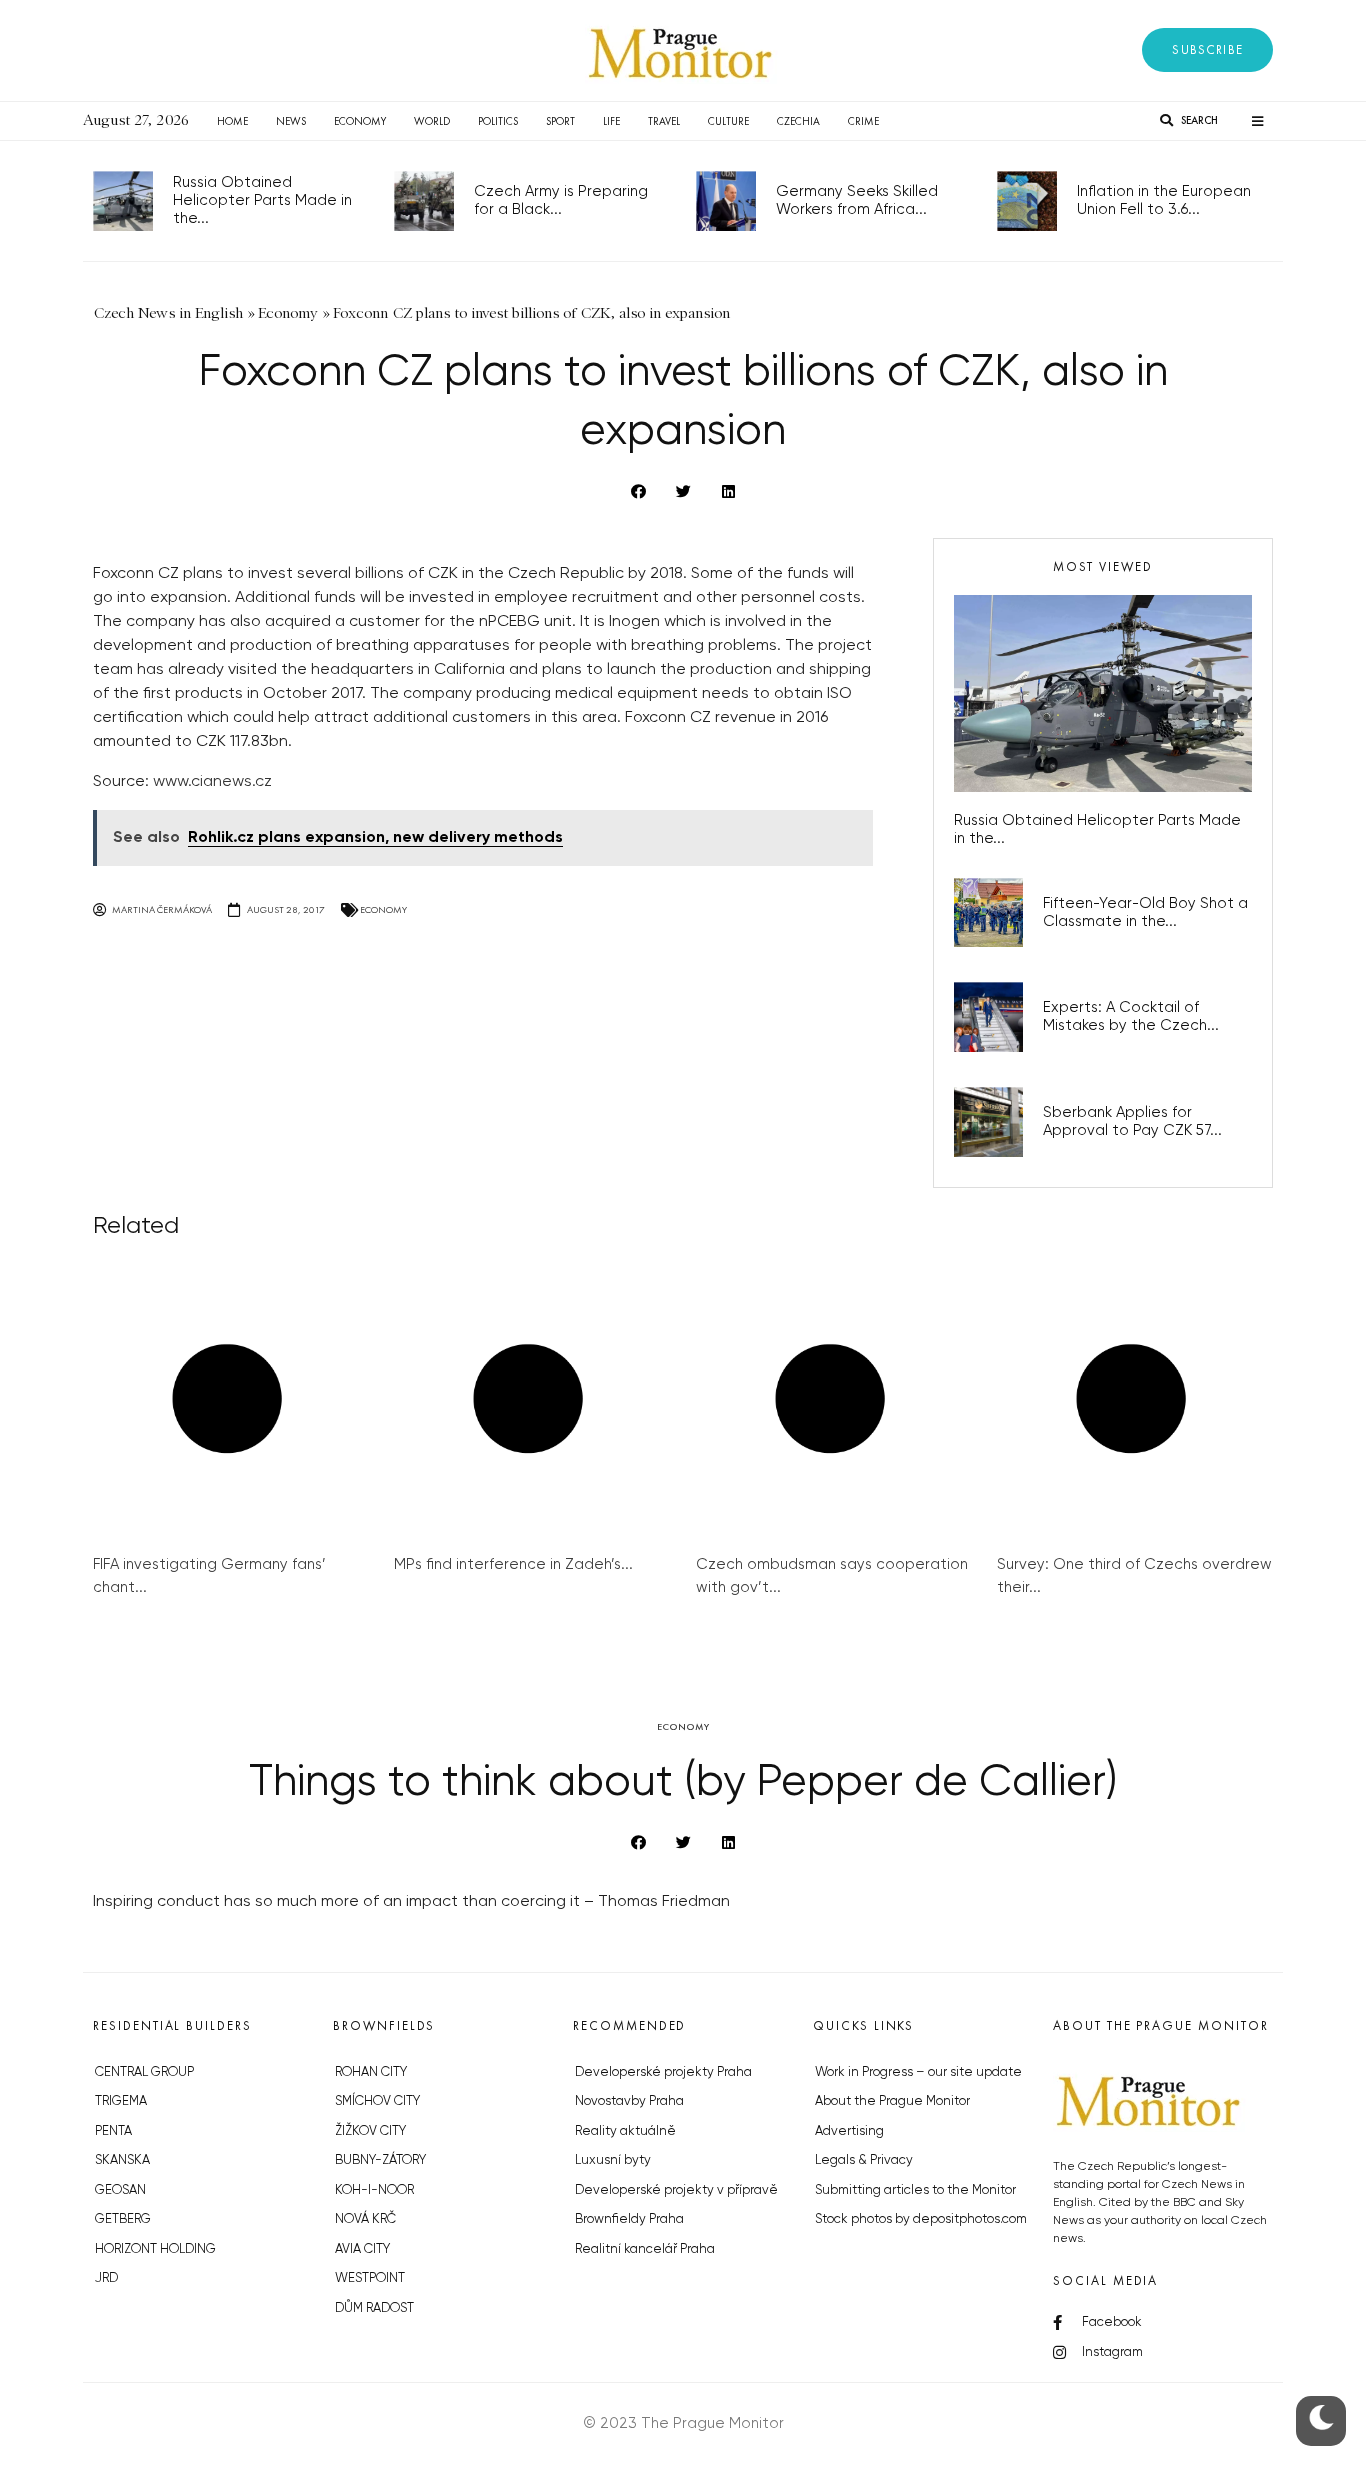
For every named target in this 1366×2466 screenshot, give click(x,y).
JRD (106, 2278)
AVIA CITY (362, 2249)
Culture (728, 121)
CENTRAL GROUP (144, 2072)
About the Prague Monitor (892, 2101)
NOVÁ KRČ (365, 2219)
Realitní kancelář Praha (645, 2249)
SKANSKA (122, 2160)
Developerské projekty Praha (663, 2072)
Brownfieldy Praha (629, 2219)
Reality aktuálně (625, 2131)
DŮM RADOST (374, 2308)
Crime (863, 121)
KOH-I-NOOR (374, 2190)
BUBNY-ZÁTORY (380, 2160)
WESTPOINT (370, 2278)
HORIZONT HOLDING (155, 2249)
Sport (560, 121)
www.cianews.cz (212, 782)
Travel (664, 121)
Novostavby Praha (629, 2101)
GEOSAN (120, 2190)
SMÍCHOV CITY (377, 2101)
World (432, 121)
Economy (360, 121)
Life (611, 121)
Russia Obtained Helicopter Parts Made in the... (262, 200)
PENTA (113, 2131)
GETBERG (123, 2219)
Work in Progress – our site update (918, 2072)
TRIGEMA (121, 2101)
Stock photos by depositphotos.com (921, 2219)
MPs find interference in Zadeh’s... (513, 1564)
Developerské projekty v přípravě (676, 2190)
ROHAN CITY (371, 2072)
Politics (498, 121)
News (291, 121)
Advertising (849, 2131)
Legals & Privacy (864, 2160)
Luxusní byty (613, 2160)
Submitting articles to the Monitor (915, 2190)
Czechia (798, 121)
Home (232, 121)
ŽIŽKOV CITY (370, 2131)
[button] (1207, 50)
